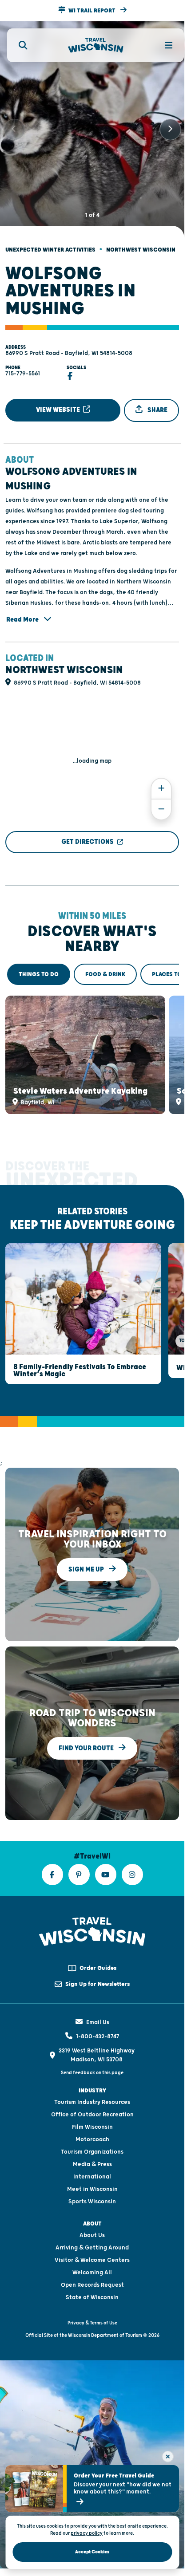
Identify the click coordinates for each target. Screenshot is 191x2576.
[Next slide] (170, 126)
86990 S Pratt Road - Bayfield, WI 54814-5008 (69, 346)
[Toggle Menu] (163, 45)
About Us (92, 2219)
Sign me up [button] (87, 1553)
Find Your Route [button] (87, 1732)
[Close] (168, 2457)
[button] (92, 11)
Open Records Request (92, 2269)
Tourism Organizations (92, 2136)
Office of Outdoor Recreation (92, 2099)
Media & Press (92, 2148)
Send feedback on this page (92, 2057)
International (92, 2161)
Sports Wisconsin (92, 2186)
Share (157, 403)
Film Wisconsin (92, 2111)
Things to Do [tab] (39, 967)
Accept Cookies (92, 2552)
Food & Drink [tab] (105, 967)
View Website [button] (59, 402)
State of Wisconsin (92, 2281)
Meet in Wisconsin (92, 2173)
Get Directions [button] (88, 834)
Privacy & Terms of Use (92, 2307)
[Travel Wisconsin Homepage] (96, 45)
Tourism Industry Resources (92, 2086)
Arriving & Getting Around (92, 2232)
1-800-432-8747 (97, 2021)
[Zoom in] (161, 781)
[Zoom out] (161, 802)
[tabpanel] (92, 1045)
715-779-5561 (23, 366)
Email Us (98, 2006)
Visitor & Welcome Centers (92, 2244)
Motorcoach (92, 2123)
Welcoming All (92, 2257)
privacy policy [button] (87, 2533)
